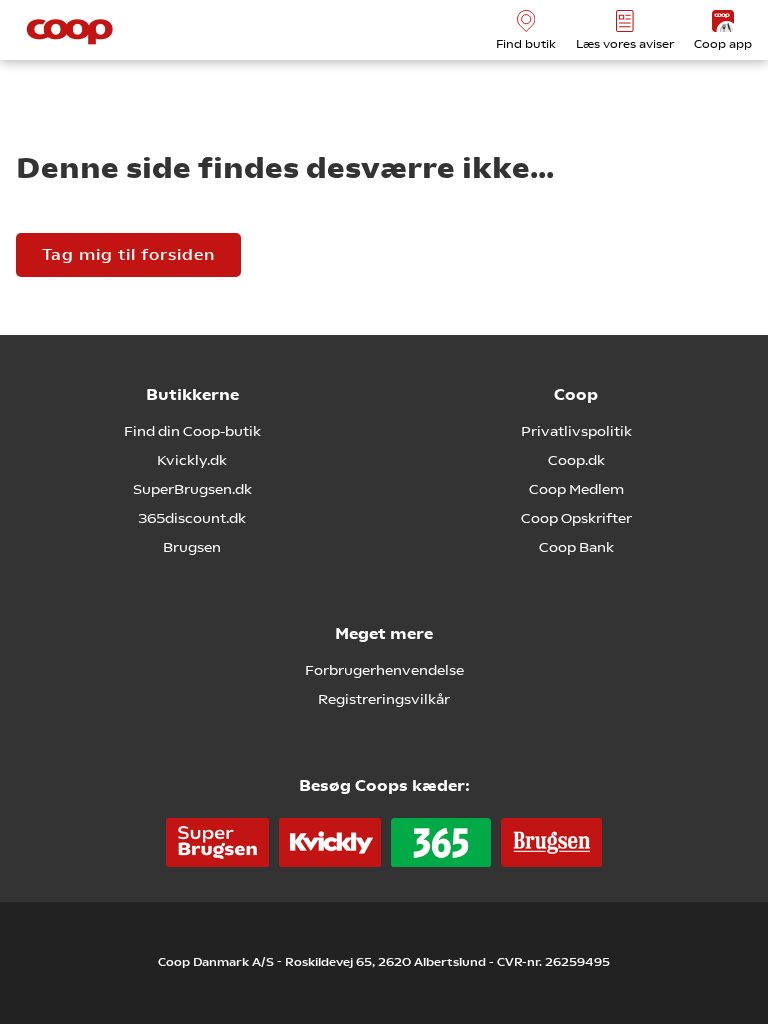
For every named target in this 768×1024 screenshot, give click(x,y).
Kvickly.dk (192, 460)
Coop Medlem (576, 489)
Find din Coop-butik (192, 431)
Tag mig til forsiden (128, 254)
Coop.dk (576, 460)
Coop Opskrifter (576, 518)
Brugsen (192, 547)
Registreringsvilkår (384, 699)
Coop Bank (576, 547)
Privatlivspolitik (576, 431)
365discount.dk (192, 518)
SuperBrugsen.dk (192, 489)
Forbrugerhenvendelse (384, 670)
